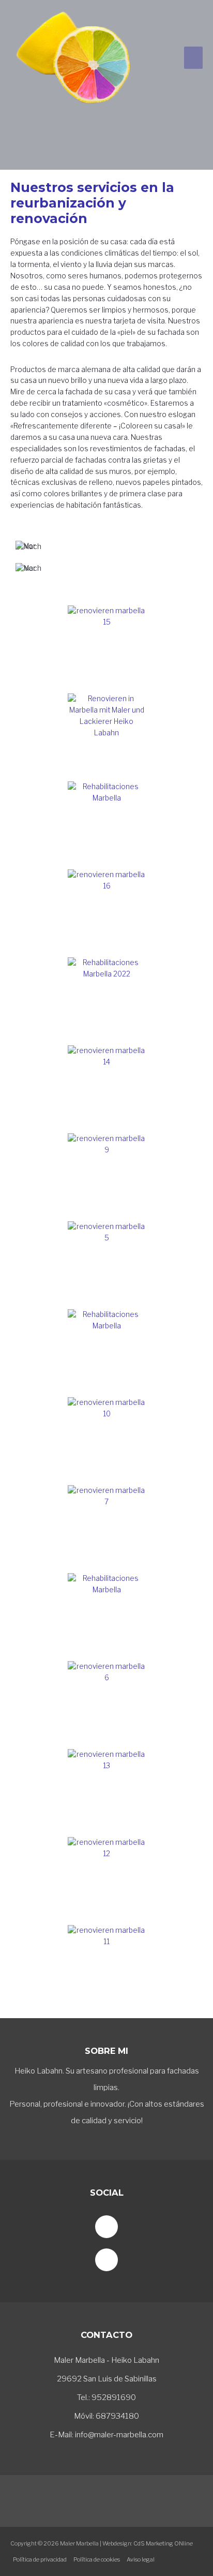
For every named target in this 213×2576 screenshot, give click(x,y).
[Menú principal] (194, 58)
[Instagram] (106, 2260)
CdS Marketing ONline (163, 2543)
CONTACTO (106, 2335)
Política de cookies (97, 2559)
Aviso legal (141, 2559)
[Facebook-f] (106, 2227)
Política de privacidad (40, 2559)
